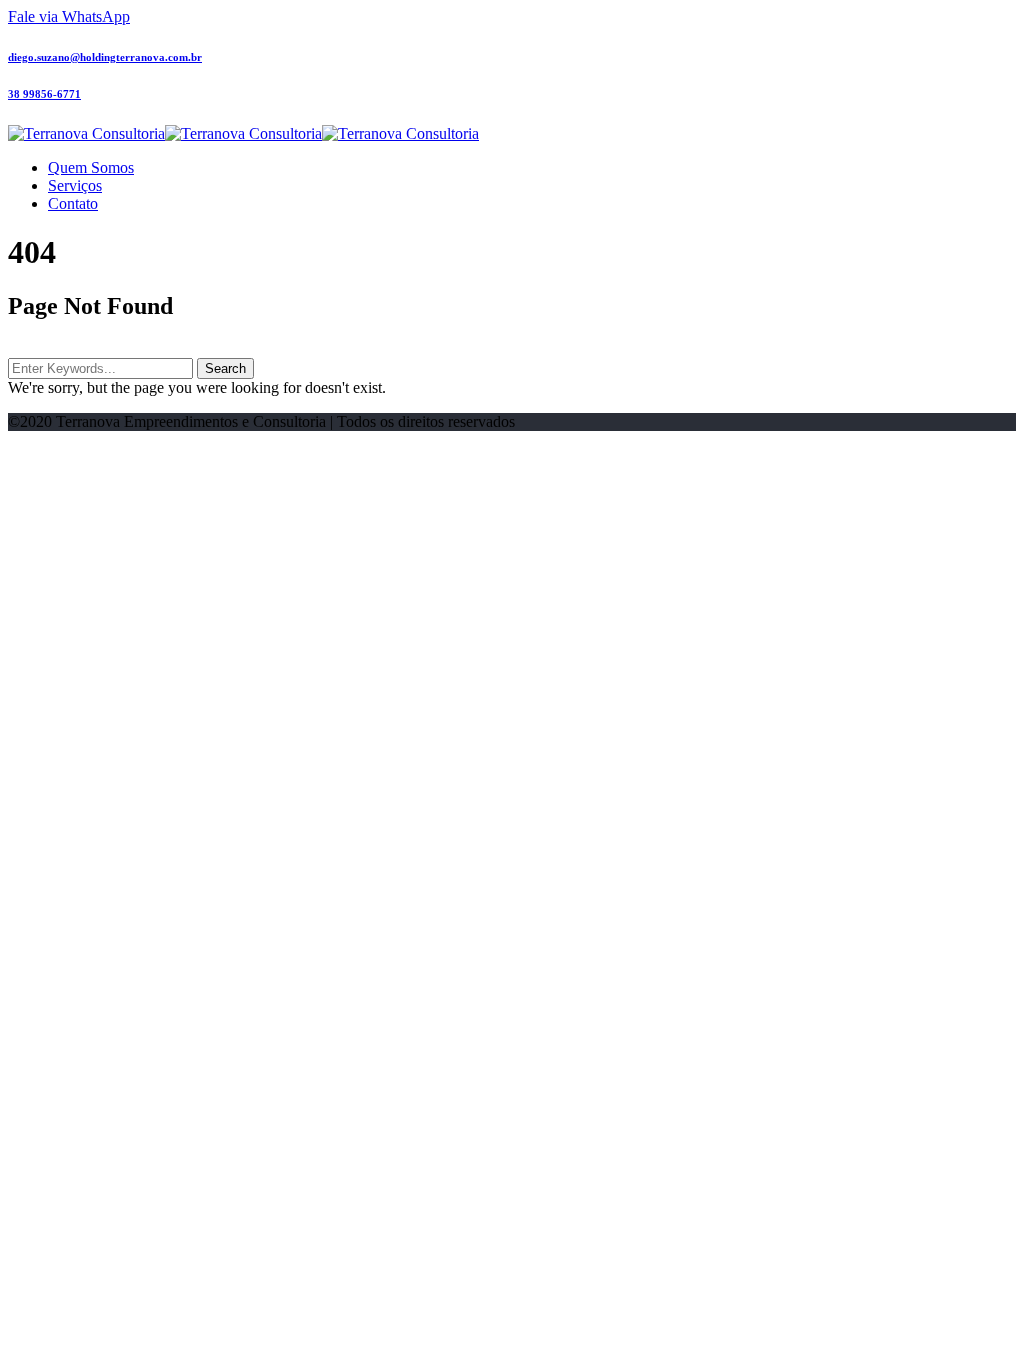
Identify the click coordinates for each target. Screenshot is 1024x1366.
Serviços (75, 185)
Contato (73, 203)
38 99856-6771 (44, 94)
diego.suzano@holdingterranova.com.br (105, 57)
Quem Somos (91, 167)
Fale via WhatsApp (69, 16)
